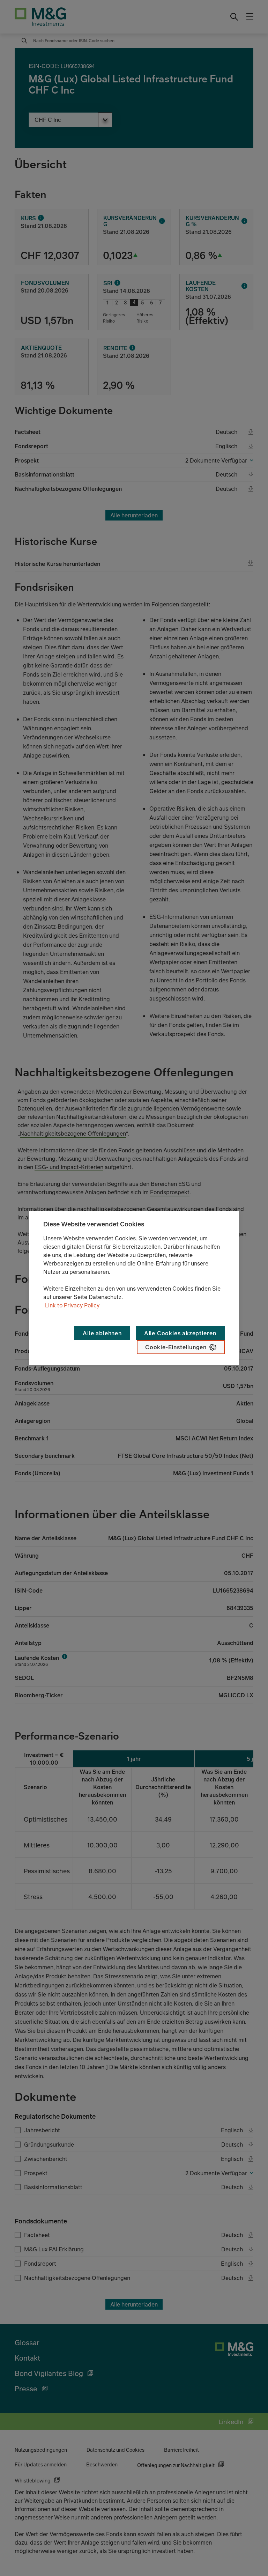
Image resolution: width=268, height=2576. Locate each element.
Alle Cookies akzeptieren (180, 1333)
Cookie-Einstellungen (176, 1347)
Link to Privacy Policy (72, 1305)
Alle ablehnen (102, 1333)
